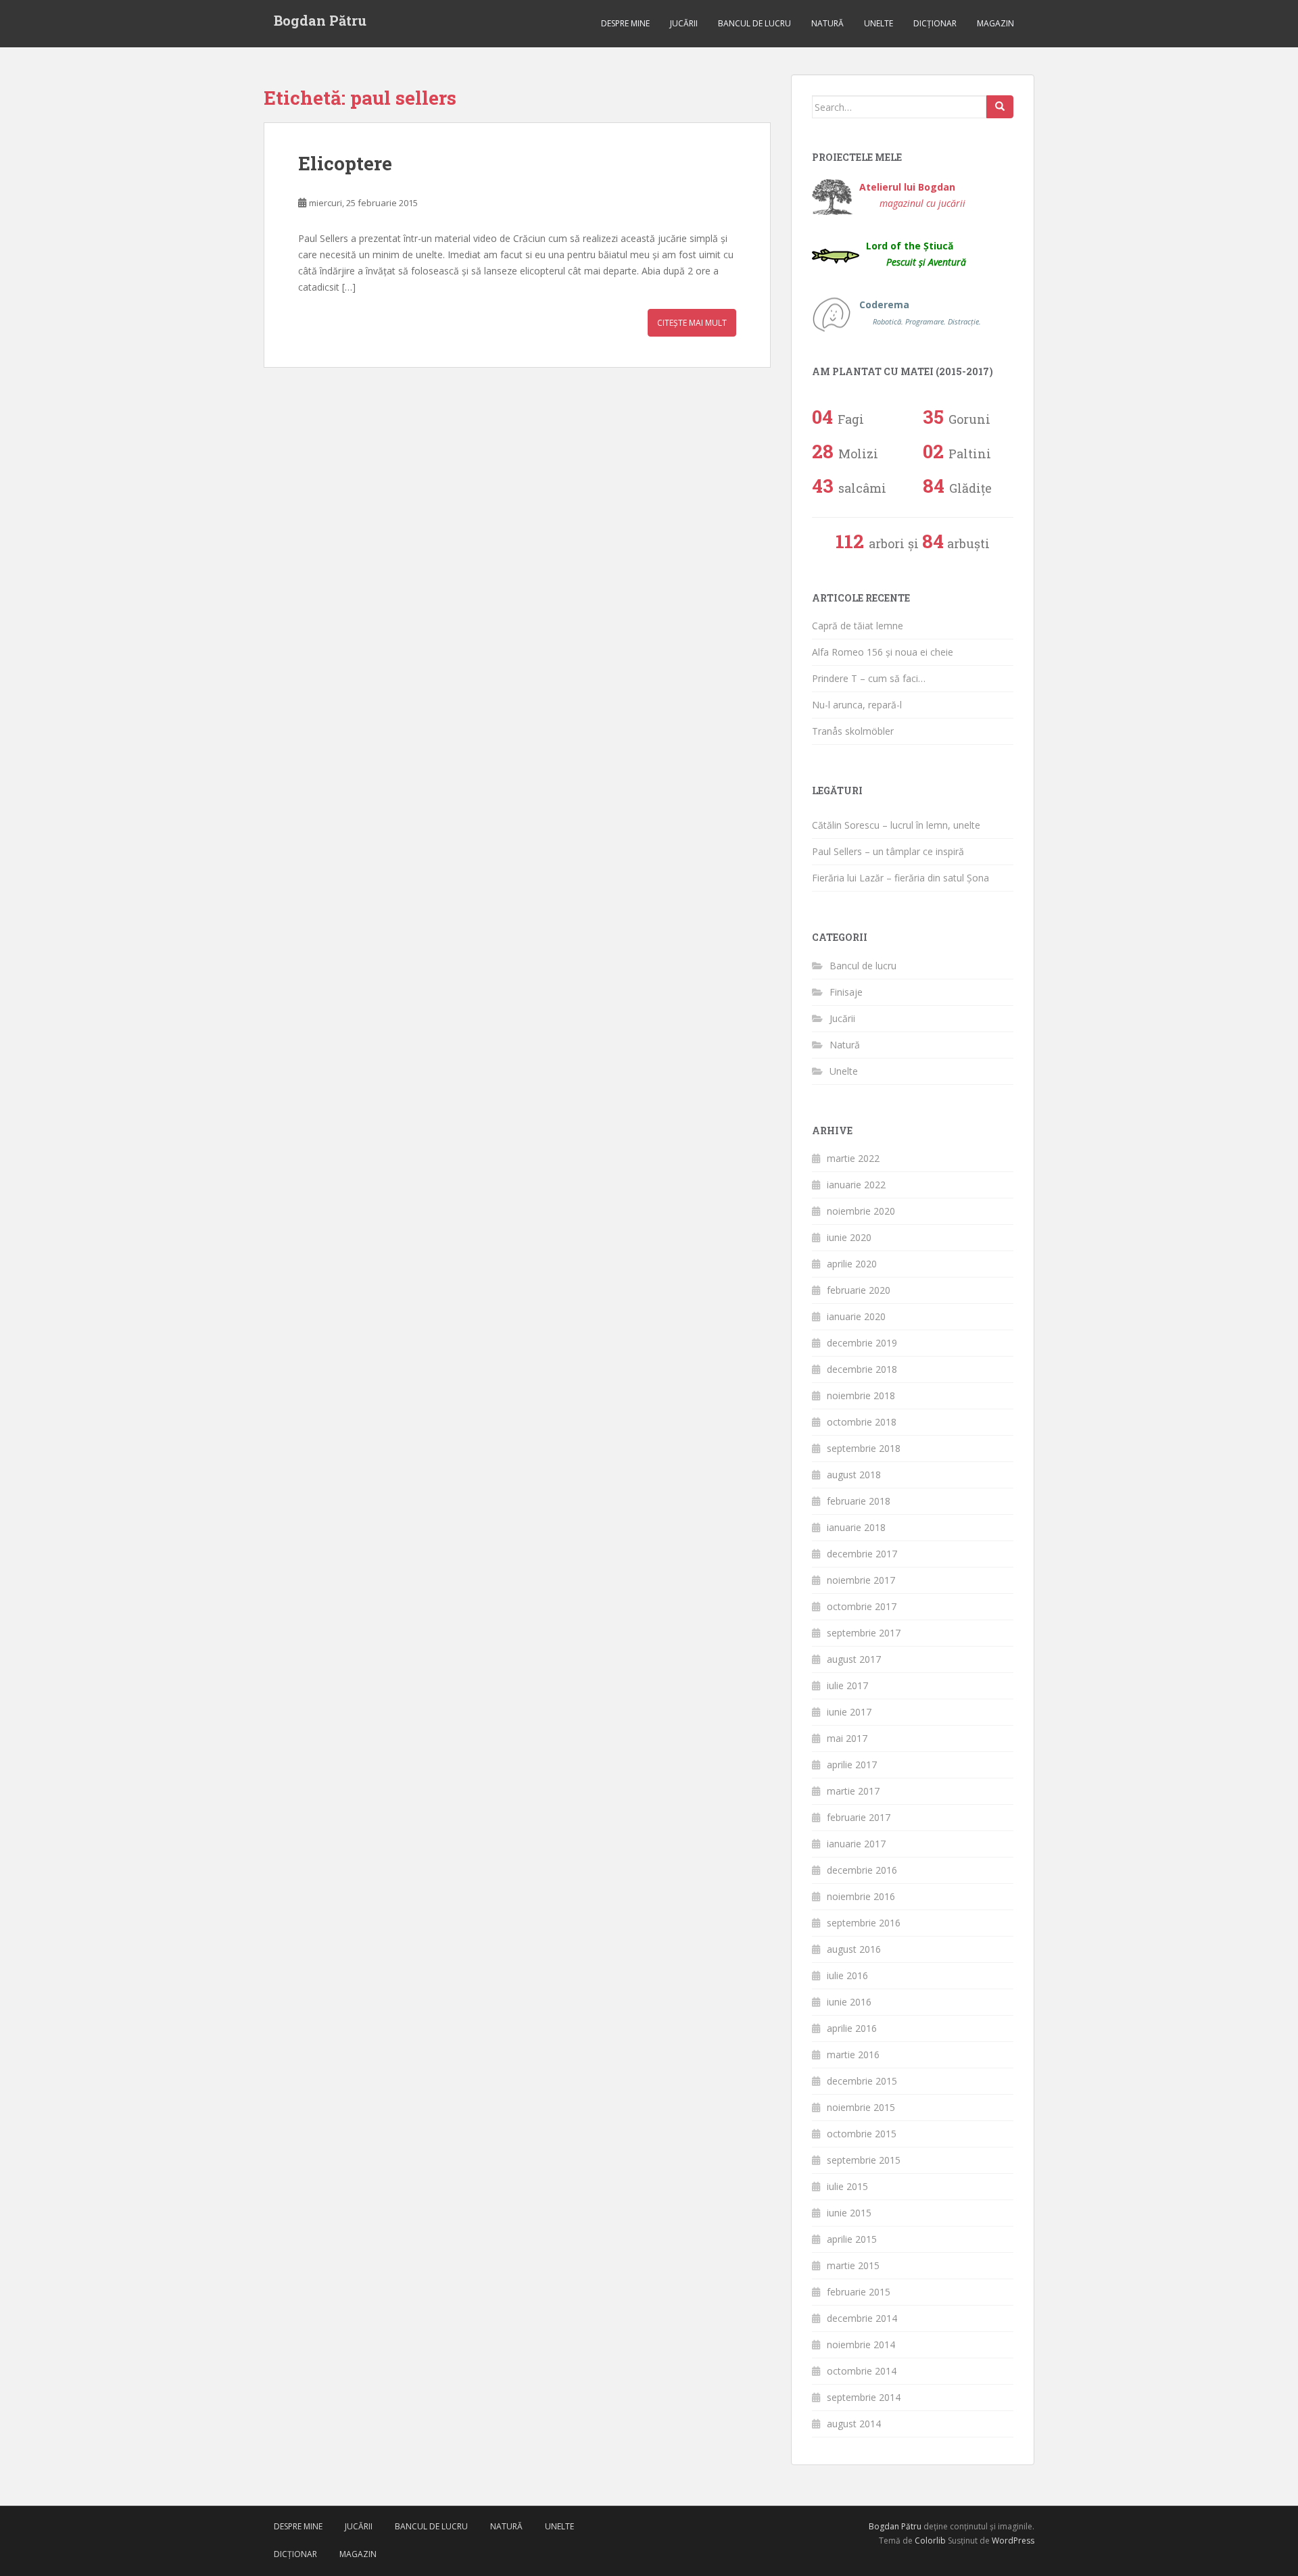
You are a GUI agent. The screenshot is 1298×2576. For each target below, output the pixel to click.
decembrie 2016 (862, 1870)
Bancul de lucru (754, 23)
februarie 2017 (859, 1817)
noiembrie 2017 (861, 1580)
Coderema (920, 312)
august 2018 (854, 1475)
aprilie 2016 (852, 2028)
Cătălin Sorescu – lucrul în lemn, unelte (896, 825)
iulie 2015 (847, 2186)
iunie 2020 (849, 1237)
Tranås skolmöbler (853, 731)
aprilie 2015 (852, 2239)
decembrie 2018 (862, 1369)
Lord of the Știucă (916, 254)
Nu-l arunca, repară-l (857, 705)
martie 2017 (853, 1791)
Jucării (684, 23)
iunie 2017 (849, 1712)
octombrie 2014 (862, 2371)
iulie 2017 (847, 1685)
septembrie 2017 (864, 1633)
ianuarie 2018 (856, 1527)
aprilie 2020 (852, 1264)
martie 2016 (853, 2055)
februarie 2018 (859, 1501)
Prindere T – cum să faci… (869, 678)
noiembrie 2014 (861, 2344)
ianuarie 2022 (856, 1185)
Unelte (879, 23)
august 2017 (854, 1659)
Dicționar (935, 23)
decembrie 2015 (862, 2081)
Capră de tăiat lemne (858, 626)
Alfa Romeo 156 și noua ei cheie (883, 652)
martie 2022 (853, 1158)
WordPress (1013, 2541)
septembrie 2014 (864, 2397)
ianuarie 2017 (856, 1844)
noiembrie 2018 (861, 1395)
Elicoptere (345, 163)
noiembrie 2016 (861, 1896)
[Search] (1000, 107)
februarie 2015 (859, 2292)
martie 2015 (853, 2265)
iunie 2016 (849, 2002)
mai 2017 (847, 1738)
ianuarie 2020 (856, 1316)
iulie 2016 (847, 1975)
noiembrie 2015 (861, 2107)
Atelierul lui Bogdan (912, 195)
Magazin (995, 23)
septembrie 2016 (864, 1923)
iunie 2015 (849, 2213)
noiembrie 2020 (861, 1211)
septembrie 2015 (864, 2160)
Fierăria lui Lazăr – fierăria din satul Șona (900, 878)
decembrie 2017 (862, 1554)
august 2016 (854, 1949)
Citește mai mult (692, 323)
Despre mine (625, 23)
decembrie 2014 (862, 2318)
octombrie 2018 (862, 1422)
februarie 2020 (859, 1290)
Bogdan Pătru (320, 20)
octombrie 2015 (862, 2134)
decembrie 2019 (862, 1343)
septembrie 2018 (864, 1448)
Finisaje (846, 992)
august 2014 (854, 2424)
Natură (827, 23)
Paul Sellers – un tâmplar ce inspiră (888, 851)
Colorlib (930, 2541)
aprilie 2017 (852, 1765)
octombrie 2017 (862, 1606)
